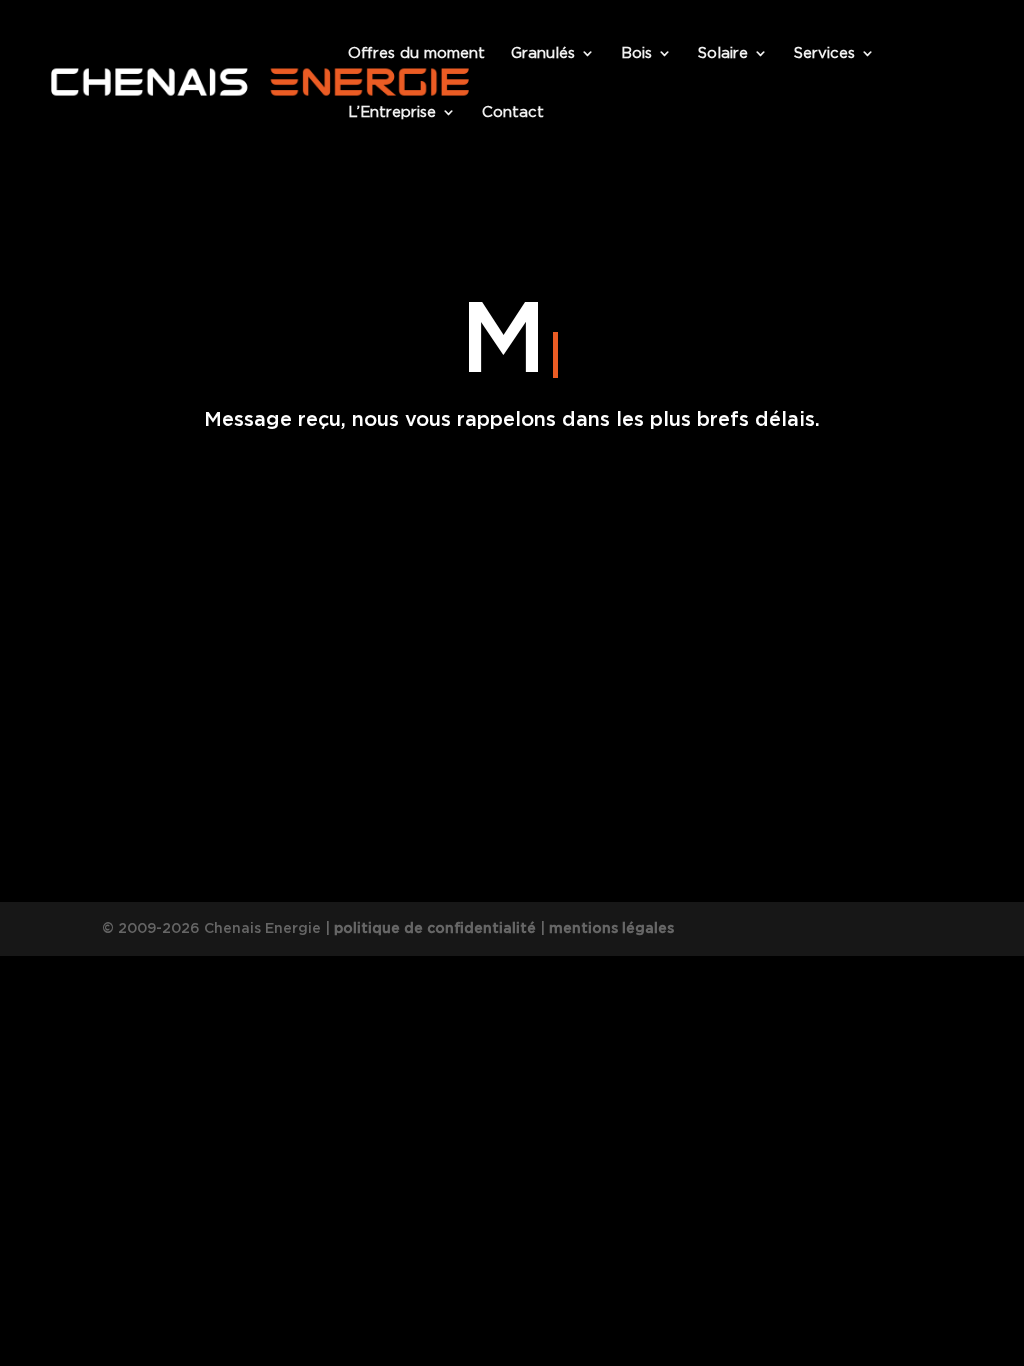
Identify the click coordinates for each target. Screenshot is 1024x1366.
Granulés (543, 54)
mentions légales (611, 928)
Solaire (723, 54)
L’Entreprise (392, 113)
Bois (636, 54)
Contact (513, 113)
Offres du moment (416, 54)
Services (824, 54)
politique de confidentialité (435, 928)
